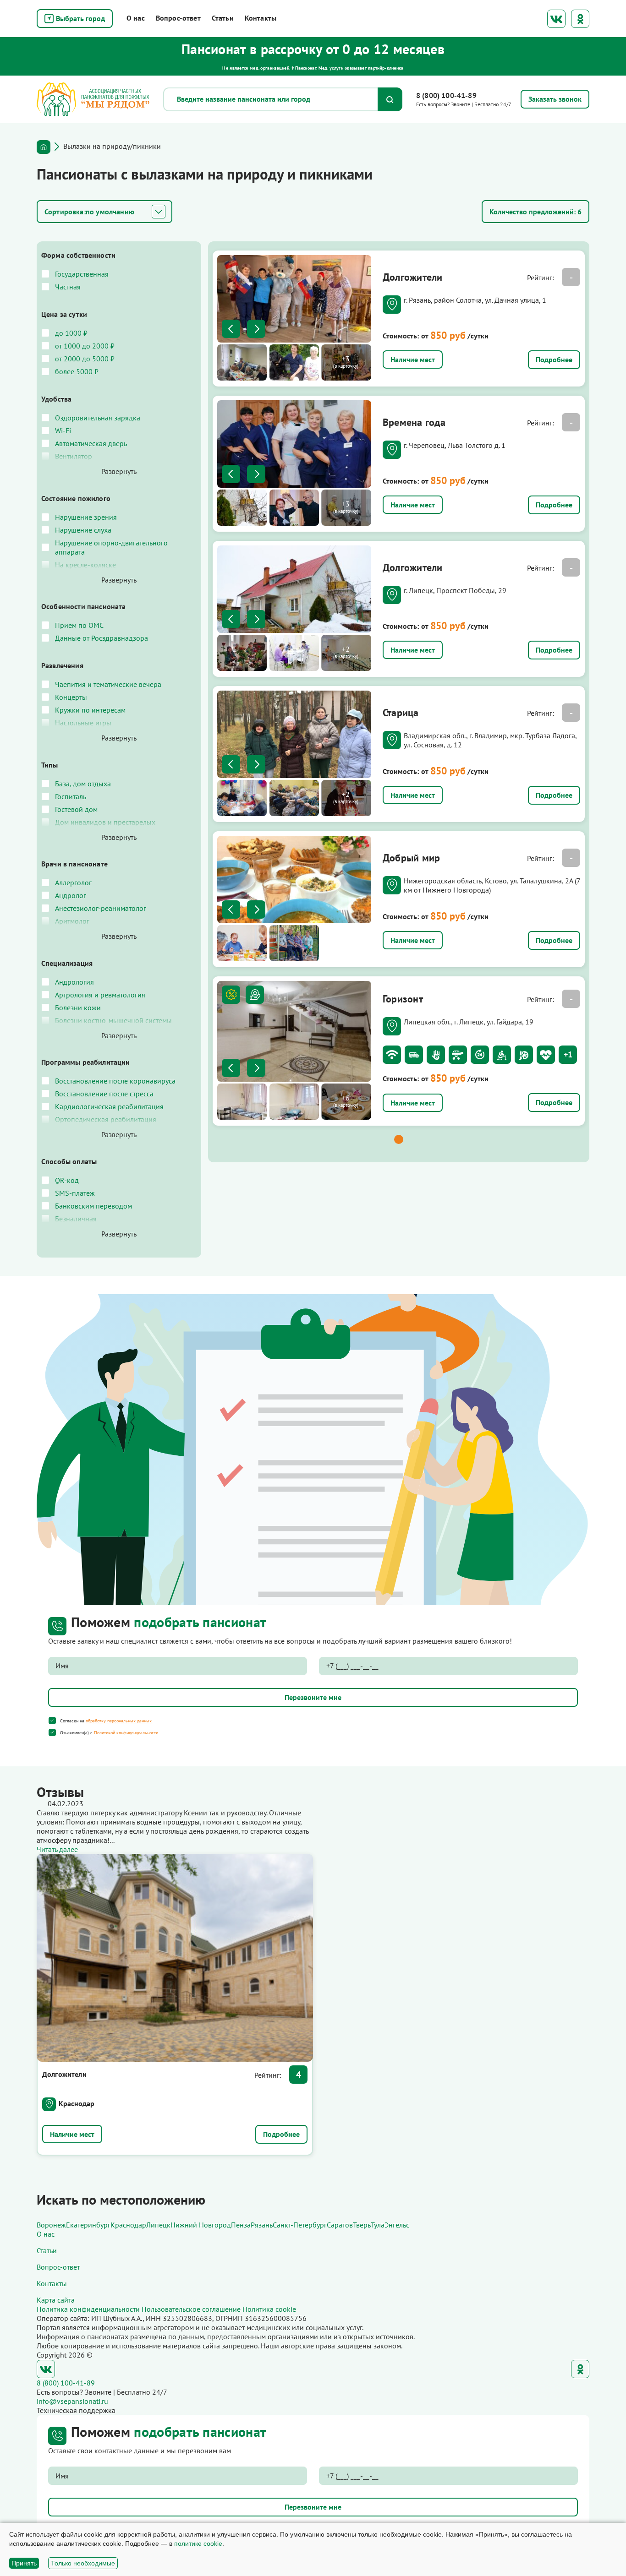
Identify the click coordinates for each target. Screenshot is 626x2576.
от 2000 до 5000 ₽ (85, 359)
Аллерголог (73, 882)
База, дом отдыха (83, 784)
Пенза (241, 2225)
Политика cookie (269, 2309)
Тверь (362, 2225)
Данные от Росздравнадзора (102, 638)
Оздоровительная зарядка (98, 418)
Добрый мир (411, 858)
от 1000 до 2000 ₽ (85, 346)
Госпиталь (71, 796)
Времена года (414, 422)
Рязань (262, 2225)
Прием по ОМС (79, 625)
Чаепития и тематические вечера (108, 684)
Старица (401, 713)
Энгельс (397, 2225)
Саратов (340, 2225)
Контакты (261, 18)
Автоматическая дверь (91, 443)
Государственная (82, 274)
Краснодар (77, 2103)
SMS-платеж (75, 1193)
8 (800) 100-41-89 (446, 95)
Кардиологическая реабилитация (109, 1106)
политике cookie (198, 2543)
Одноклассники (580, 19)
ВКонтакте (556, 19)
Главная (44, 147)
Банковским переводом (93, 1206)
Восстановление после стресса (104, 1094)
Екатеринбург (88, 2225)
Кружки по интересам (90, 710)
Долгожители (412, 277)
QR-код (67, 1180)
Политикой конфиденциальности (126, 1733)
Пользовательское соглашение (191, 2309)
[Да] (52, 1721)
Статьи (223, 18)
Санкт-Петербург (300, 2225)
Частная (68, 287)
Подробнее (554, 359)
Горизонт (403, 999)
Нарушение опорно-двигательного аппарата (111, 547)
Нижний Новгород (201, 2225)
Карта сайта (56, 2300)
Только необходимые (83, 2563)
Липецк (158, 2225)
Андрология (74, 982)
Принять (24, 2563)
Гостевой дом (76, 809)
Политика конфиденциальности (88, 2309)
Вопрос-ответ (178, 18)
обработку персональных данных (119, 1721)
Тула (378, 2225)
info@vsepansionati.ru (72, 2401)
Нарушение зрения (86, 517)
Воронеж (51, 2225)
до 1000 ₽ (71, 333)
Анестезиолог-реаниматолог (101, 908)
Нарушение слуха (83, 530)
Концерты (71, 697)
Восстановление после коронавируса (115, 1081)
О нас (136, 18)
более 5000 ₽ (77, 371)
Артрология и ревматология (100, 995)
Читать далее (57, 1849)
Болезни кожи (78, 1008)
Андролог (71, 895)
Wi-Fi (63, 430)
